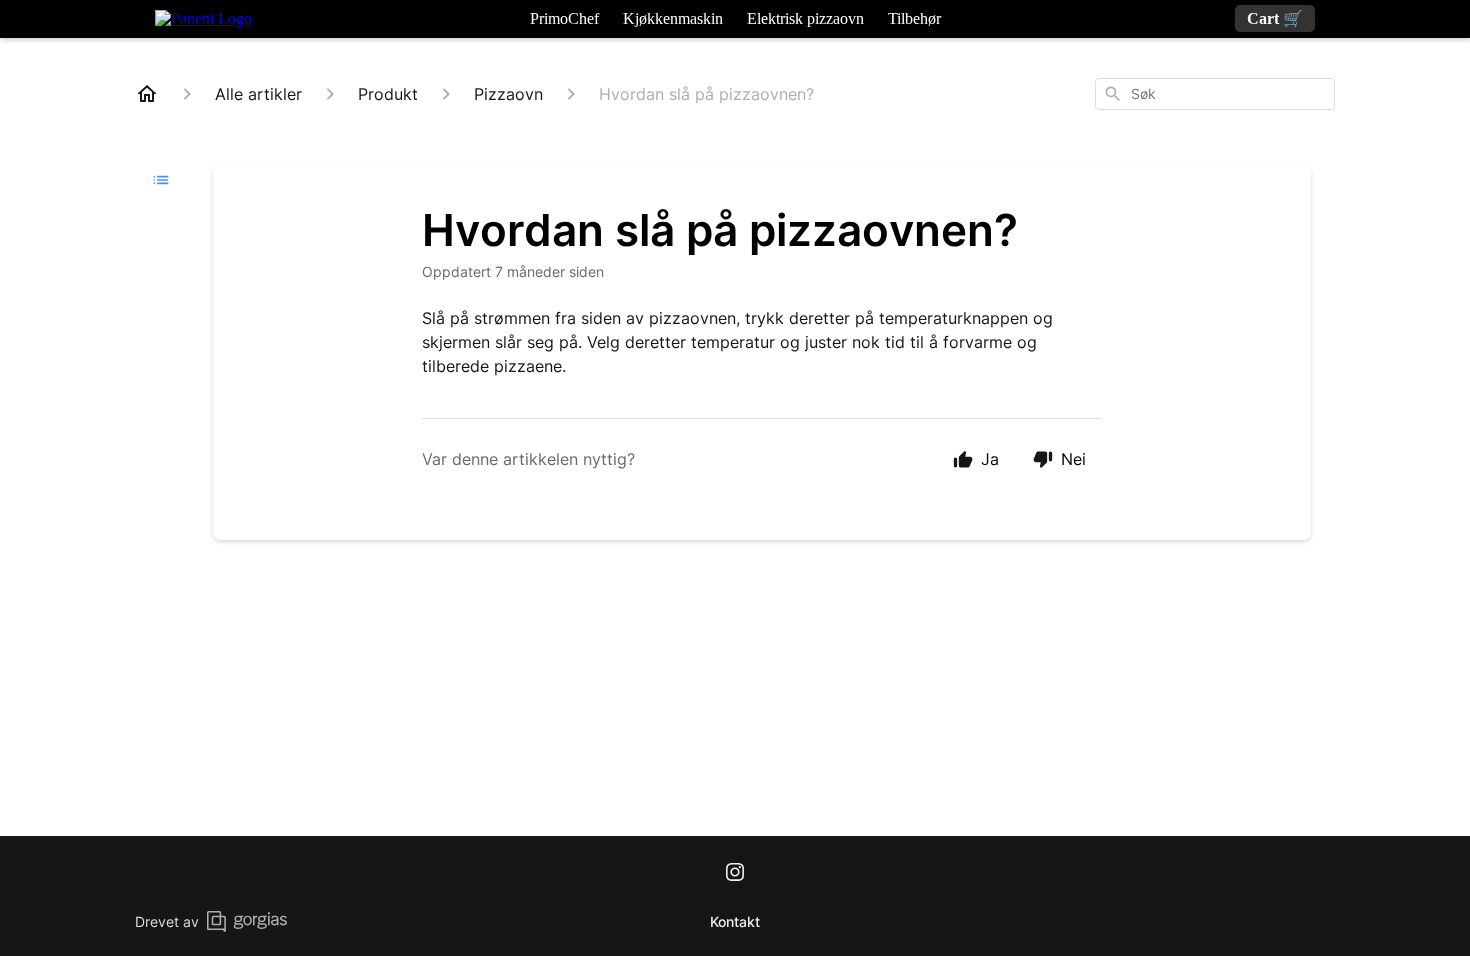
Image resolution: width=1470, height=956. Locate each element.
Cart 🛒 (1275, 18)
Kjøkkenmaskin (673, 18)
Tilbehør (914, 18)
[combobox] (1215, 94)
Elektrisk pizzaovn (805, 18)
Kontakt (735, 921)
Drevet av (167, 921)
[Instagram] (735, 874)
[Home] (147, 94)
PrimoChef (564, 18)
